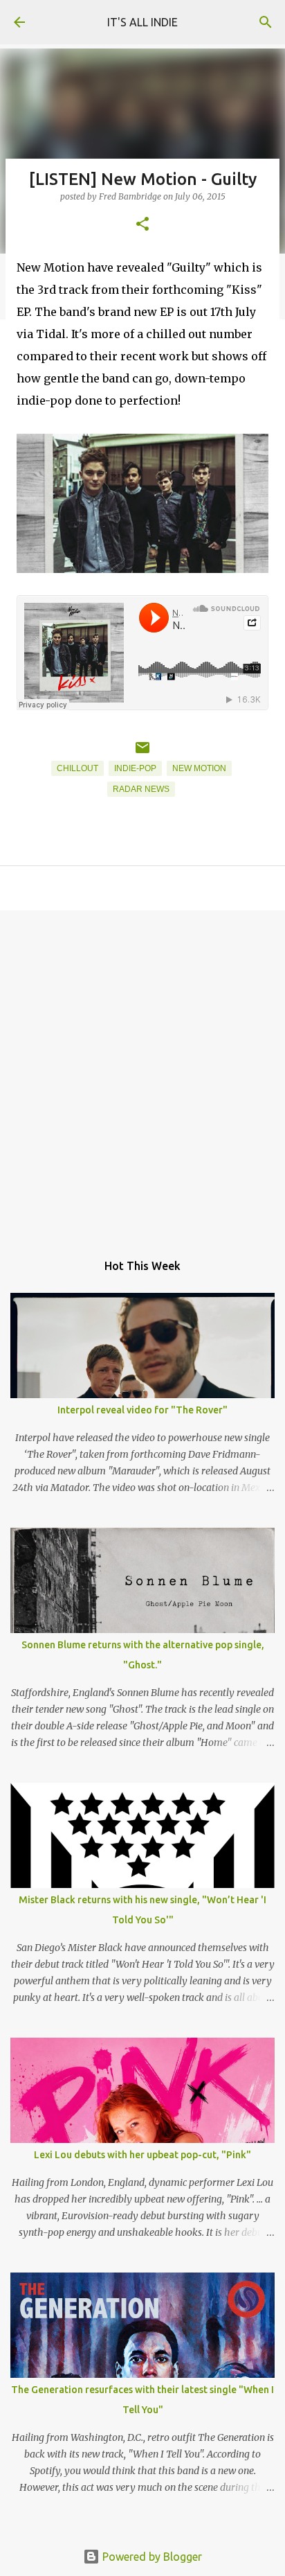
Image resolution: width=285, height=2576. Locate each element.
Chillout (77, 768)
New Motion (199, 768)
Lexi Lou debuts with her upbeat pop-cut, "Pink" (142, 2155)
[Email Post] (142, 753)
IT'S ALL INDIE (142, 22)
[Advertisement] (142, 1074)
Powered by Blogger (151, 2557)
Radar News (141, 789)
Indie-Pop (135, 768)
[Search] (266, 22)
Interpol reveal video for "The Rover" (142, 1410)
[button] (142, 225)
